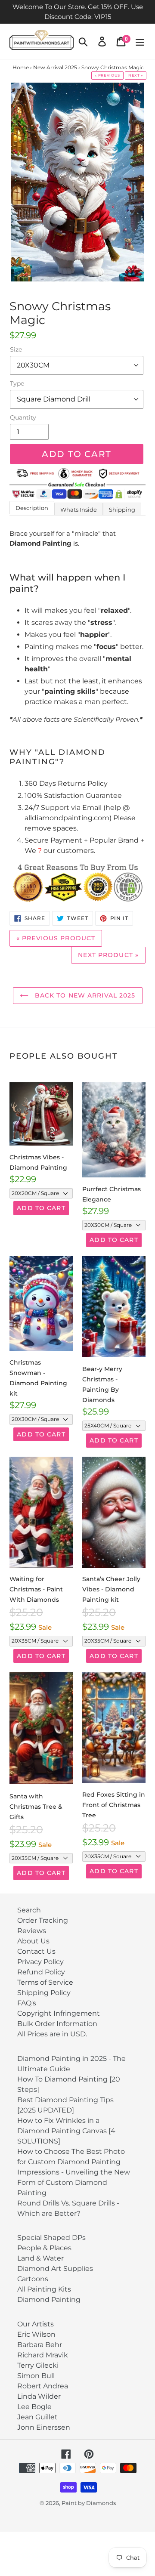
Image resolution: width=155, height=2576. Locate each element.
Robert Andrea (43, 2386)
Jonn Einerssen (44, 2427)
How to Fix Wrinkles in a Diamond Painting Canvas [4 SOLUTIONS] (66, 2131)
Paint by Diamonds (89, 2503)
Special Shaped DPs (51, 2238)
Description (32, 508)
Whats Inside (79, 510)
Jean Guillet (37, 2417)
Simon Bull (36, 2376)
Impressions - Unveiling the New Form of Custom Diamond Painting (74, 2182)
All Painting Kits (44, 2289)
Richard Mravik (43, 2355)
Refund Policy (41, 1972)
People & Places (44, 2248)
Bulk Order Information (57, 2024)
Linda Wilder (39, 2396)
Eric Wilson (36, 2334)
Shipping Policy (44, 1993)
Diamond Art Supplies (55, 2269)
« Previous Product (56, 938)
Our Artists (36, 2324)
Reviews (32, 1931)
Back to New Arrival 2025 (84, 995)
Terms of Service (45, 1982)
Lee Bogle (34, 2407)
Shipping (122, 510)
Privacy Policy (40, 1962)
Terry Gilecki (38, 2365)
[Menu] (140, 41)
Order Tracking (43, 1920)
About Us (33, 1941)
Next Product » (108, 955)
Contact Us (36, 1951)
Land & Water (40, 2258)
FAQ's (27, 2003)
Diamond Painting (49, 2300)
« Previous (107, 75)
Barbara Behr (40, 2345)
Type (17, 383)
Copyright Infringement (59, 2013)
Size (16, 349)
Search (29, 1910)
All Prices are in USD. (52, 2034)
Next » (136, 75)
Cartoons (33, 2279)
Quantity (23, 417)
